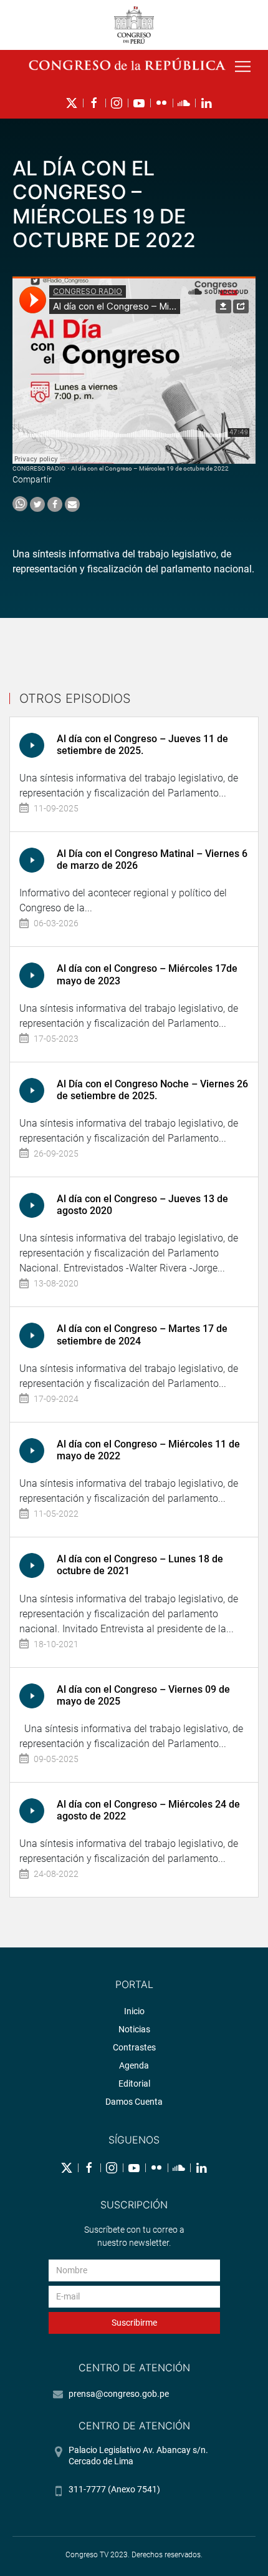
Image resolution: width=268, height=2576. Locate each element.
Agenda (134, 2065)
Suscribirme (134, 2323)
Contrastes (134, 2047)
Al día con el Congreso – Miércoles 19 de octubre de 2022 (150, 468)
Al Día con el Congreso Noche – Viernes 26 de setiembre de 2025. (152, 1090)
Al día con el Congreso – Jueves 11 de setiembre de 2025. (142, 745)
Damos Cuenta (134, 2102)
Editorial (134, 2084)
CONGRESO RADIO (39, 468)
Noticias (134, 2029)
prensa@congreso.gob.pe (119, 2394)
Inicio (134, 2011)
